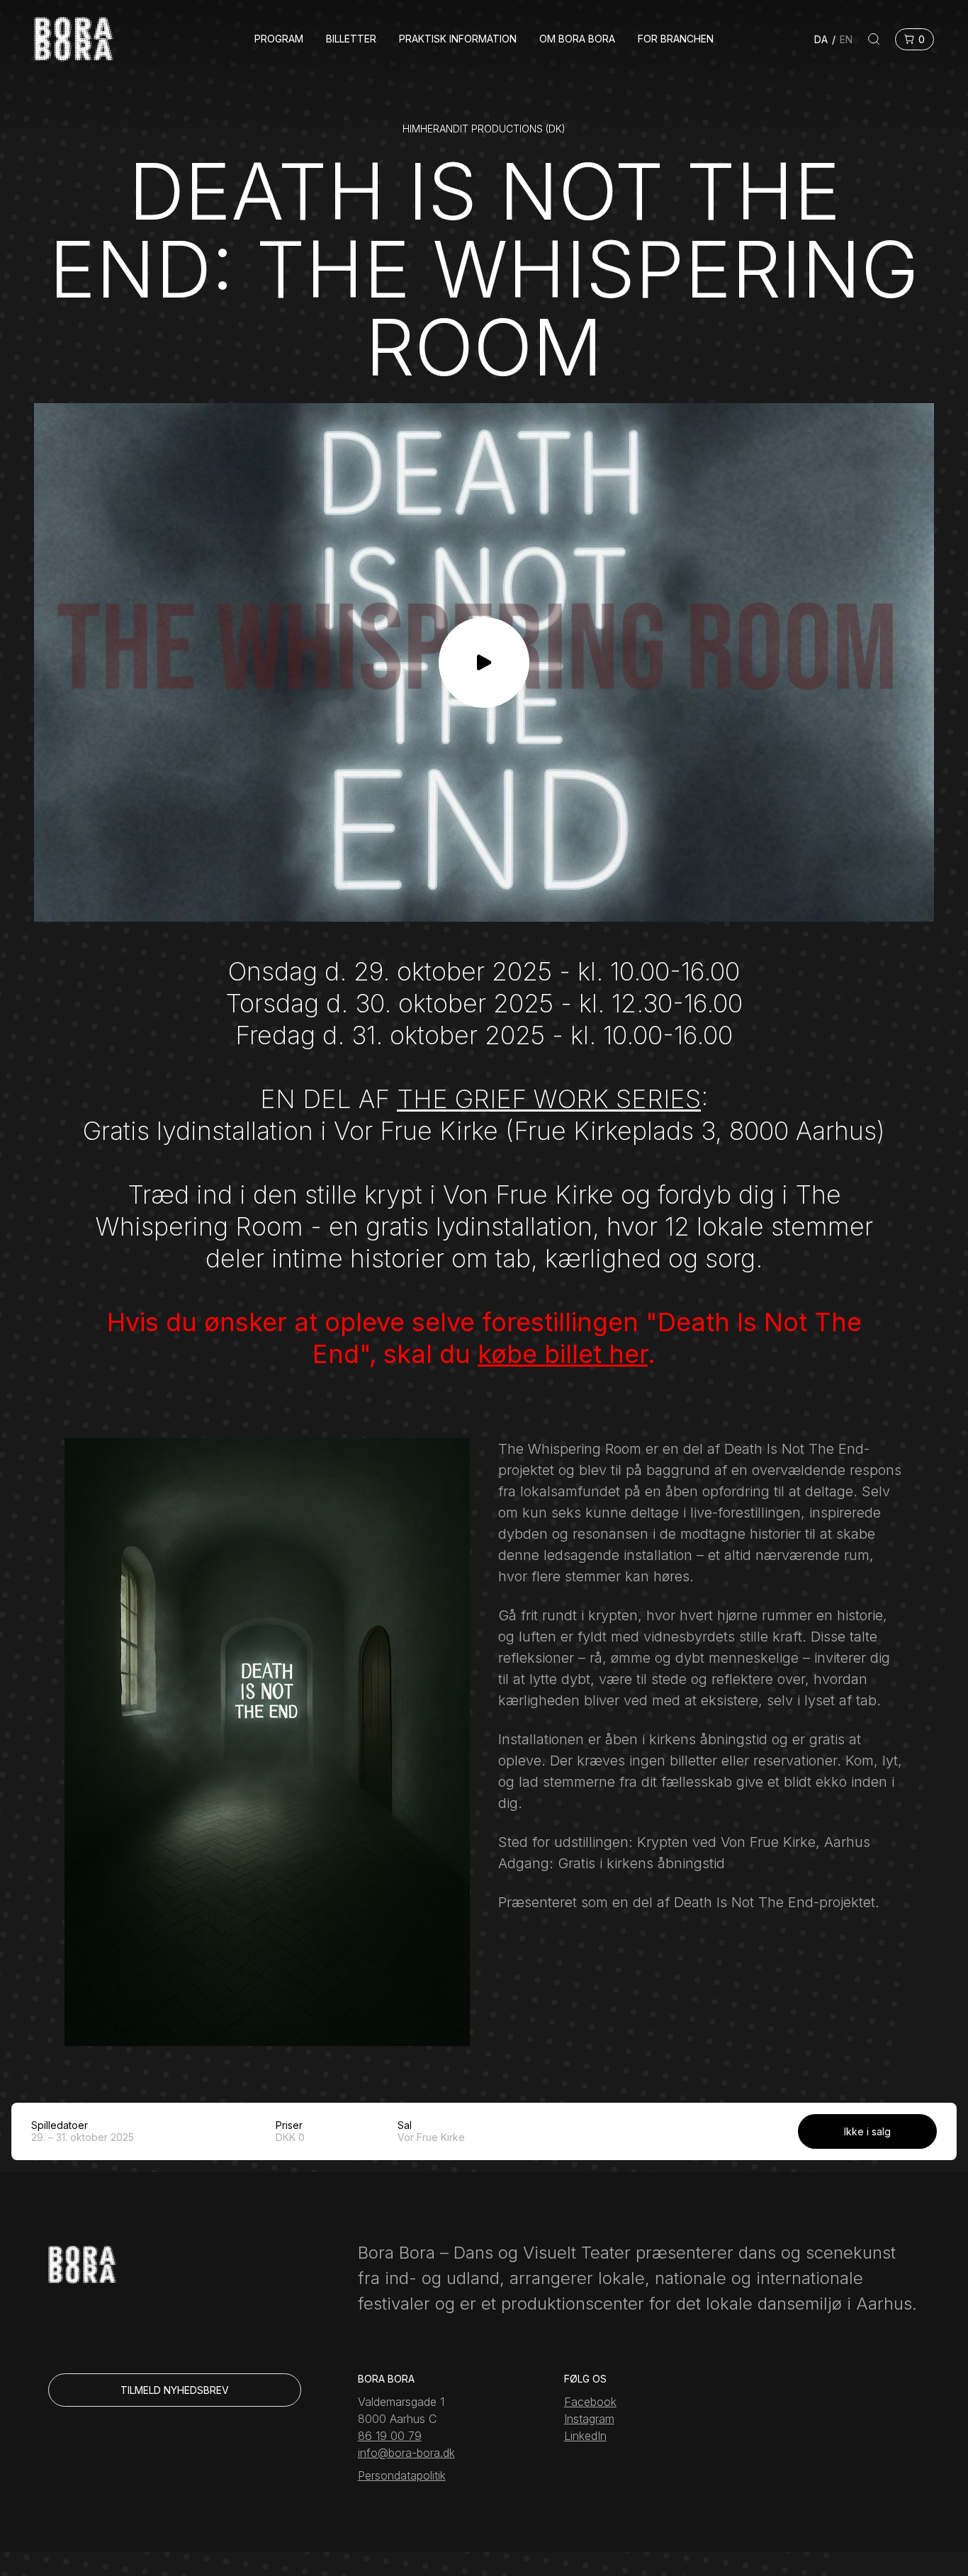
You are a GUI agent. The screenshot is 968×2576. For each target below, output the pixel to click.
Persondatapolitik (402, 2475)
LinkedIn (585, 2436)
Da (821, 39)
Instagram (589, 2419)
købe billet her (563, 1354)
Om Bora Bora (577, 39)
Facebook (590, 2402)
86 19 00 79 (390, 2436)
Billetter (351, 39)
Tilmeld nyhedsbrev (175, 2390)
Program (279, 39)
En (846, 39)
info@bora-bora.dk (406, 2453)
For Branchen (676, 39)
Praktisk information (458, 39)
